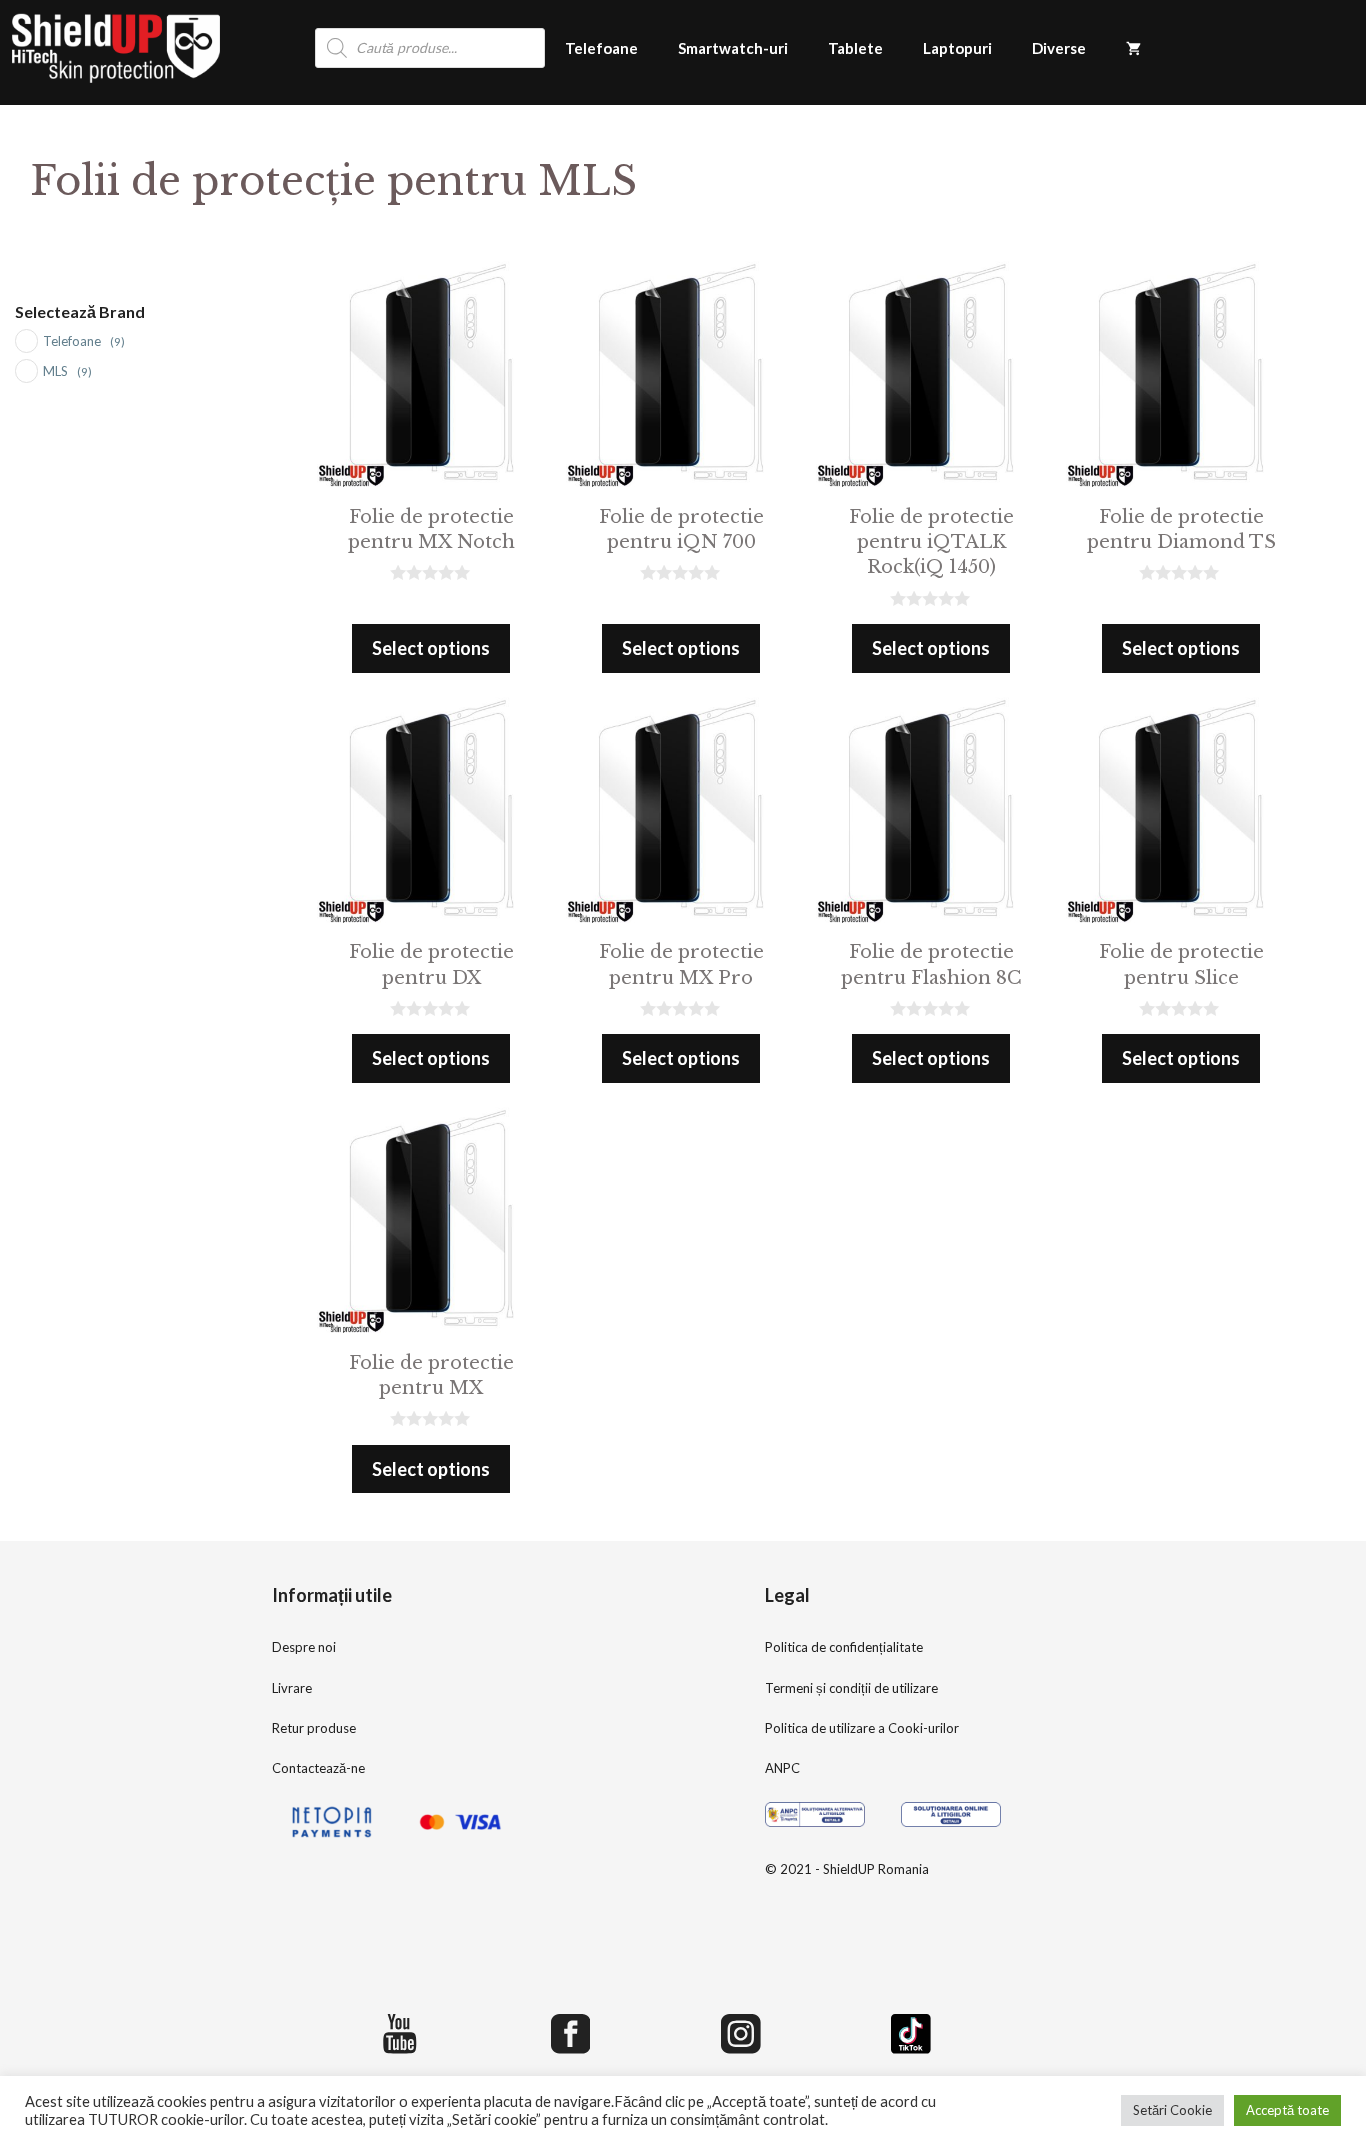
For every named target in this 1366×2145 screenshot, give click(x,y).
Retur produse (314, 1728)
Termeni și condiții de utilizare (851, 1688)
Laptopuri (957, 48)
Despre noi (304, 1647)
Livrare (292, 1688)
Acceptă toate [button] (1287, 2110)
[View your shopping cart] (1133, 48)
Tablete (855, 48)
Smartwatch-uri (733, 48)
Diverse (1059, 48)
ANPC (782, 1768)
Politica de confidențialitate (844, 1647)
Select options (431, 648)
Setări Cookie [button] (1172, 2110)
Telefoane (601, 48)
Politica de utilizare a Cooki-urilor (862, 1728)
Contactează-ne (318, 1768)
